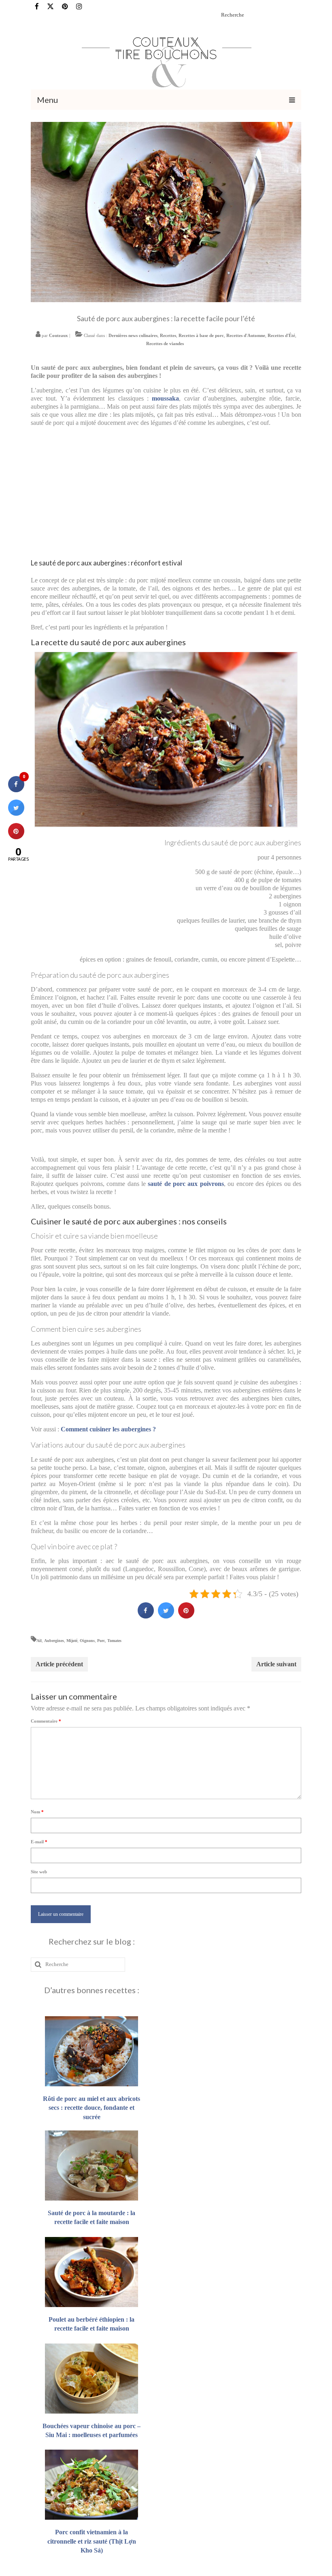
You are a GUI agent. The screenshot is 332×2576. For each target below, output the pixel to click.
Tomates (114, 1641)
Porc (101, 1641)
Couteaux (59, 335)
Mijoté (72, 1641)
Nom (37, 1812)
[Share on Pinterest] (186, 1616)
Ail (39, 1641)
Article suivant (276, 1664)
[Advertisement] (166, 490)
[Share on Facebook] (146, 1616)
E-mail (39, 1842)
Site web (39, 1872)
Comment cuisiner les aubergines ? (108, 1429)
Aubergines (54, 1641)
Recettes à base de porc (201, 335)
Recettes (168, 335)
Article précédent (59, 1664)
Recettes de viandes (165, 343)
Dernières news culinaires (133, 335)
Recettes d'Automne (246, 335)
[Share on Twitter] (166, 1616)
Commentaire (46, 1721)
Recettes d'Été (281, 335)
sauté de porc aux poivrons (186, 1184)
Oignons (87, 1641)
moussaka (165, 398)
